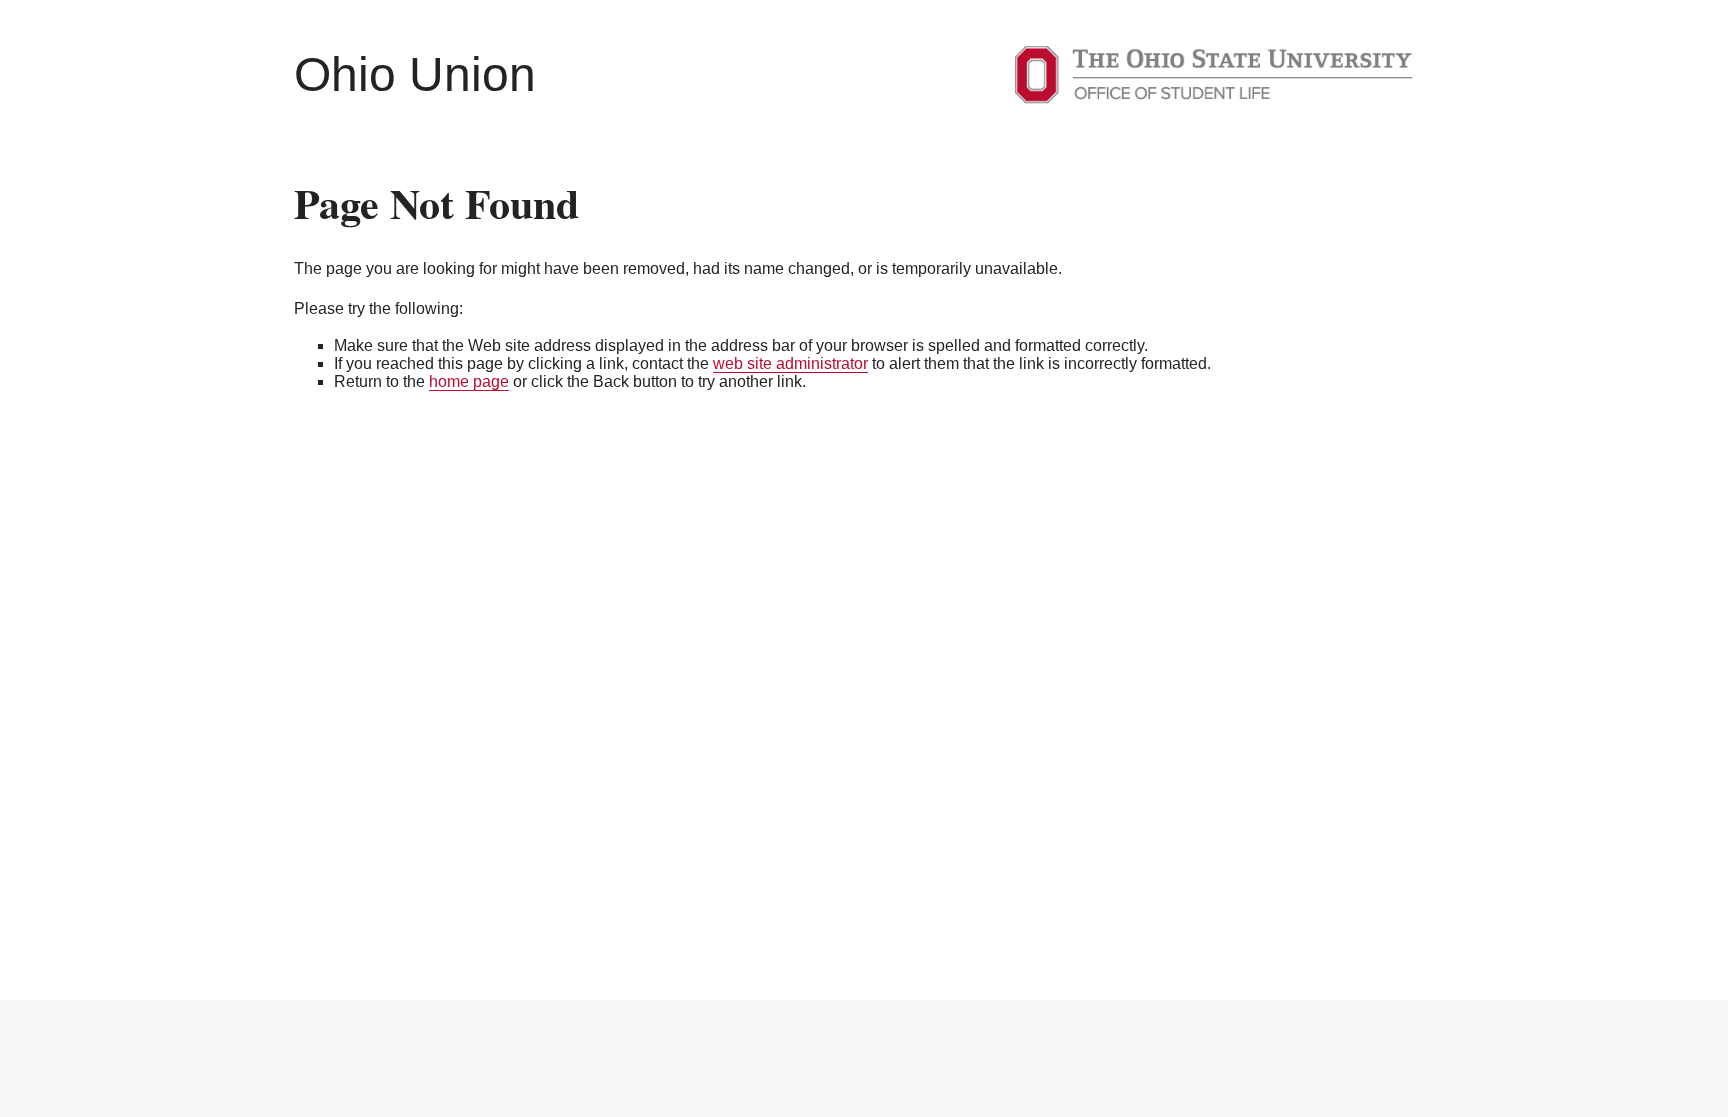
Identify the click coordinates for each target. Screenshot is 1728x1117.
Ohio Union (415, 74)
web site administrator (790, 363)
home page (469, 381)
